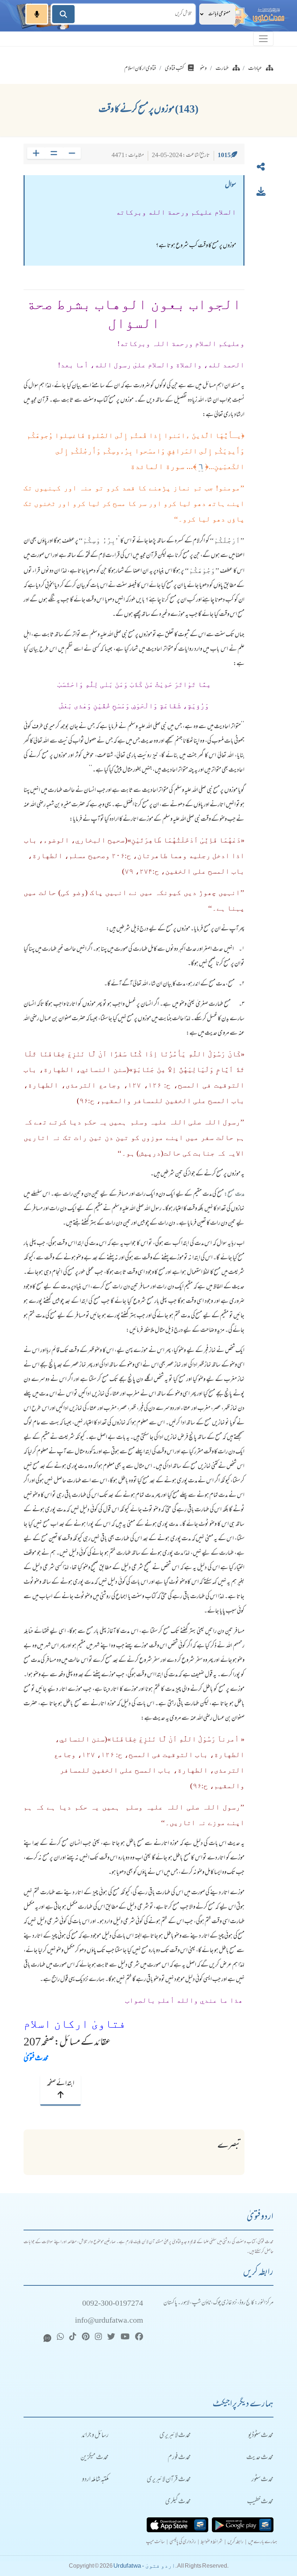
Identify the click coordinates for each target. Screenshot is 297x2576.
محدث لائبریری (175, 2436)
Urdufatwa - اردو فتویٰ (144, 2566)
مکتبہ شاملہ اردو (95, 2480)
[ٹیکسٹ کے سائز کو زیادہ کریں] (36, 153)
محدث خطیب (260, 2502)
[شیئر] (261, 168)
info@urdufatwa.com (109, 2321)
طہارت (222, 69)
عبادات (255, 69)
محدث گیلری (178, 2502)
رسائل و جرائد (95, 2436)
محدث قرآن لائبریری (169, 2480)
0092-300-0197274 (113, 2304)
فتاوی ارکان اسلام (140, 69)
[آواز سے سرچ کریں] (37, 14)
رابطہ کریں (235, 2542)
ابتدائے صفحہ (60, 2084)
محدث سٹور (262, 2480)
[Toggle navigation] (263, 39)
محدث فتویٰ (36, 2059)
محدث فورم (179, 2458)
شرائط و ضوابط (212, 2542)
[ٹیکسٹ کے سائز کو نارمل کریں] (54, 153)
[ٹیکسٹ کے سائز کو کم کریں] (72, 153)
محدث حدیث (260, 2458)
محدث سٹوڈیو (261, 2436)
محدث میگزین (95, 2458)
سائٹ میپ (155, 2542)
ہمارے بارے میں (263, 2542)
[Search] (63, 14)
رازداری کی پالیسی (183, 2542)
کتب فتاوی (175, 69)
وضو (203, 69)
